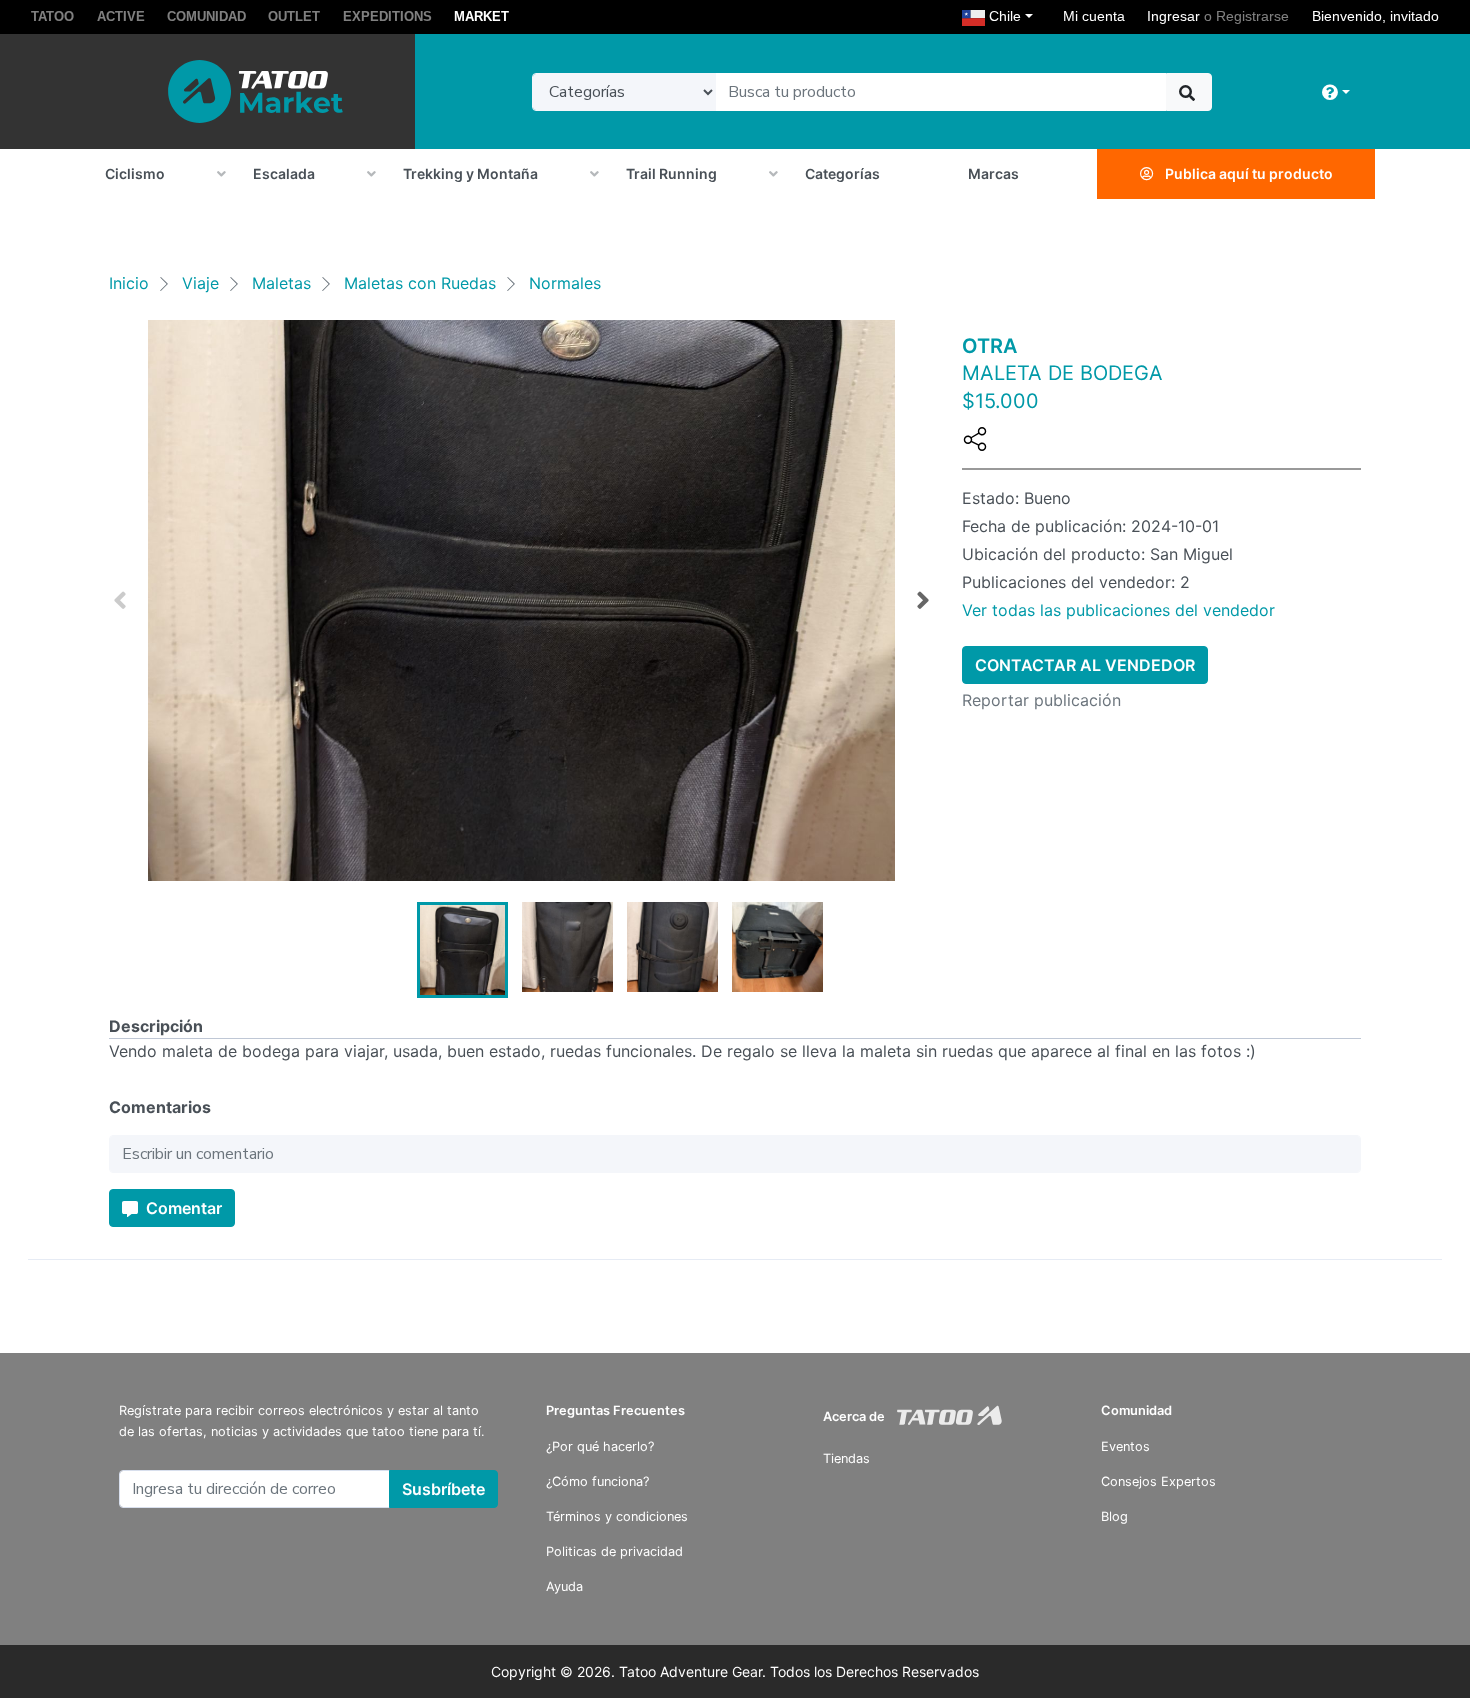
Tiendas (846, 1458)
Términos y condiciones (617, 1516)
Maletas (281, 283)
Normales (565, 283)
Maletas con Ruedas (420, 283)
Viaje (200, 283)
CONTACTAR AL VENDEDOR (1085, 665)
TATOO (52, 16)
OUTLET (294, 16)
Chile (1013, 15)
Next (923, 601)
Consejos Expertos (1158, 1481)
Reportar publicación (1041, 700)
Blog (1114, 1516)
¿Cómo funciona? (597, 1481)
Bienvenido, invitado (1375, 16)
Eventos (1125, 1446)
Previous (120, 601)
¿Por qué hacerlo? (600, 1446)
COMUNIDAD (206, 16)
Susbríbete (443, 1489)
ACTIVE (121, 16)
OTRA (989, 346)
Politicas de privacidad (614, 1551)
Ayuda (564, 1586)
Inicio (129, 283)
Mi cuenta (1094, 16)
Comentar (182, 1208)
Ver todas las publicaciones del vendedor (1118, 610)
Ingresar (1173, 16)
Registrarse (1252, 16)
